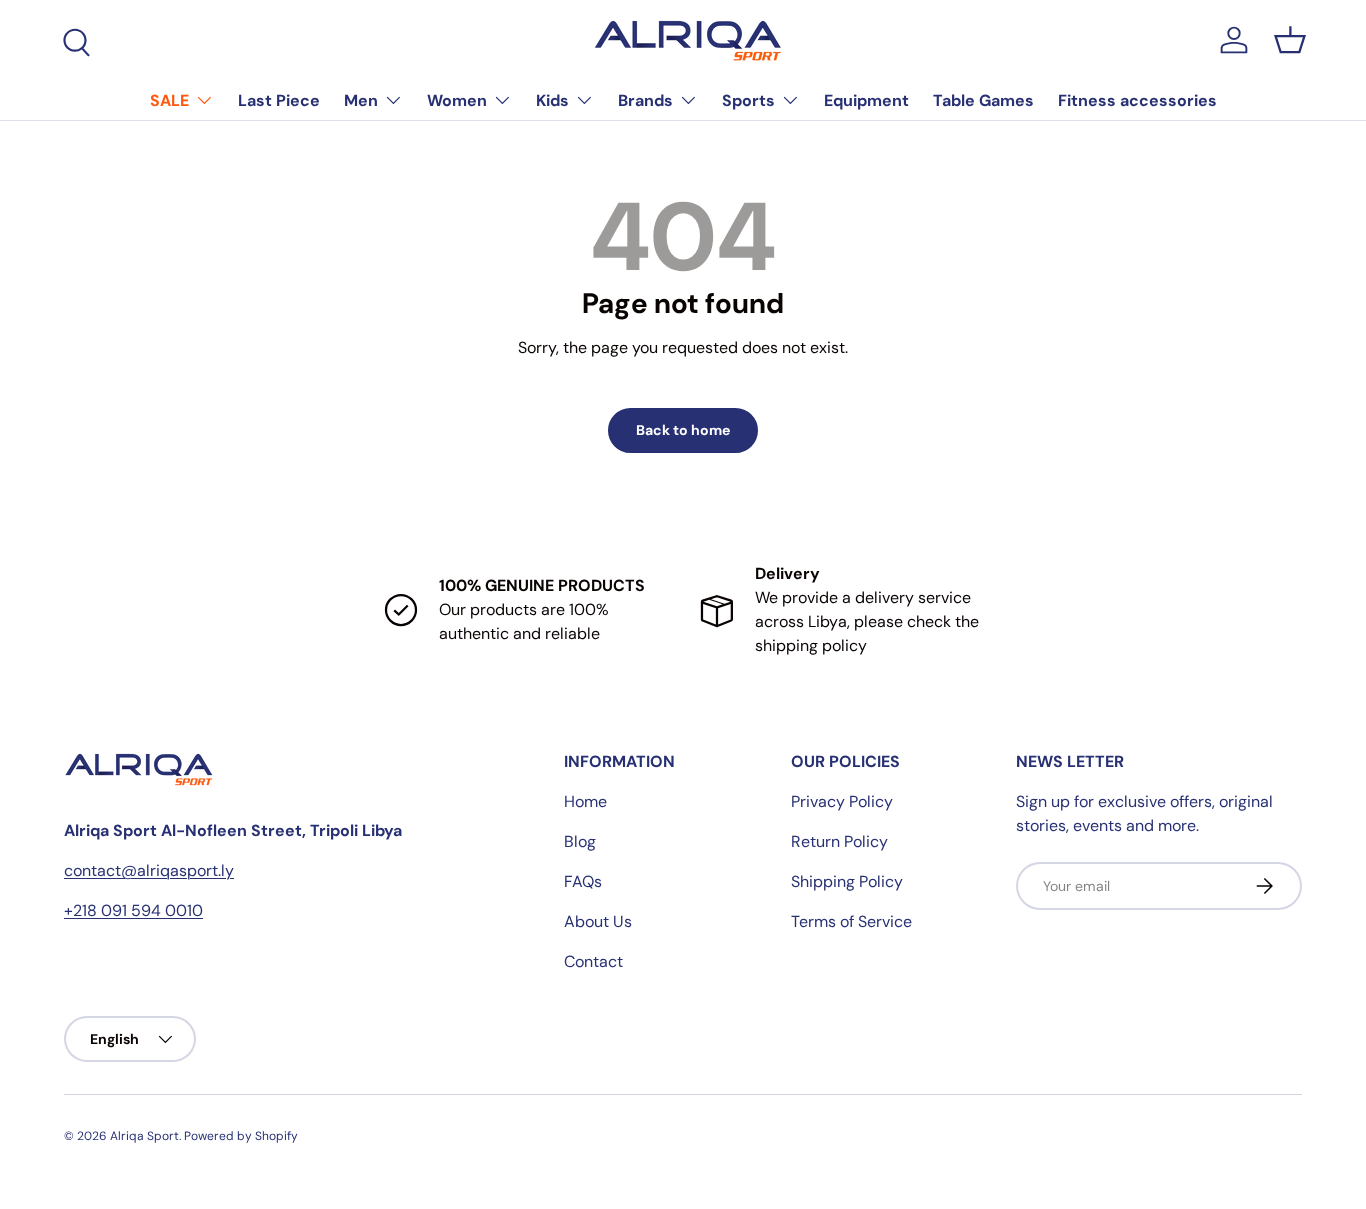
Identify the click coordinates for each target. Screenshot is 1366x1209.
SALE (169, 100)
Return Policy (839, 841)
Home (585, 801)
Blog (580, 841)
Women (457, 100)
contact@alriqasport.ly (149, 870)
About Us (598, 921)
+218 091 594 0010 (133, 910)
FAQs (583, 881)
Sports (748, 100)
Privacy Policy (842, 801)
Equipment (866, 100)
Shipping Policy (847, 881)
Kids (552, 100)
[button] (1290, 40)
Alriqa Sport (144, 1136)
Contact (593, 961)
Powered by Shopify (241, 1136)
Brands (645, 100)
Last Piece (279, 100)
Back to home (683, 430)
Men (361, 100)
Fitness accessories (1137, 100)
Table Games (983, 100)
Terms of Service (851, 921)
